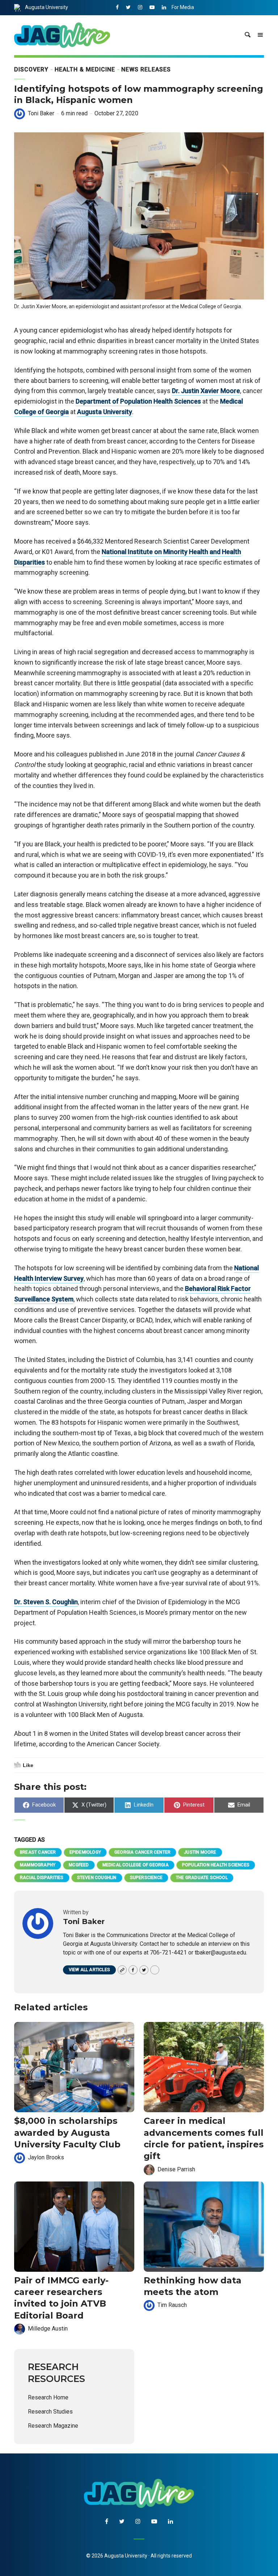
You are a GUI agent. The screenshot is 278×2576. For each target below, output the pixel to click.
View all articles (89, 1970)
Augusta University (47, 7)
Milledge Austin (48, 2329)
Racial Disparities (42, 1878)
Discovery (31, 69)
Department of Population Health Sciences (138, 401)
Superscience (146, 1878)
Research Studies (50, 2412)
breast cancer (38, 1852)
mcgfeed (79, 1865)
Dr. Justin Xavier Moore (206, 391)
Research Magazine (53, 2426)
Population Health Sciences (216, 1865)
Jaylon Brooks (46, 2157)
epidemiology (85, 1852)
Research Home (48, 2397)
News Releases (146, 69)
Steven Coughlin (97, 1878)
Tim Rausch (172, 2305)
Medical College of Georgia (136, 1865)
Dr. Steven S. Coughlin (46, 1602)
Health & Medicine (85, 69)
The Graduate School (202, 1878)
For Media (183, 7)
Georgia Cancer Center (142, 1852)
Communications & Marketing (205, 22)
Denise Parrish (176, 2169)
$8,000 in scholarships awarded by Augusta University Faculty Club (67, 2133)
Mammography (38, 1865)
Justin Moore (200, 1852)
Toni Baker (41, 113)
